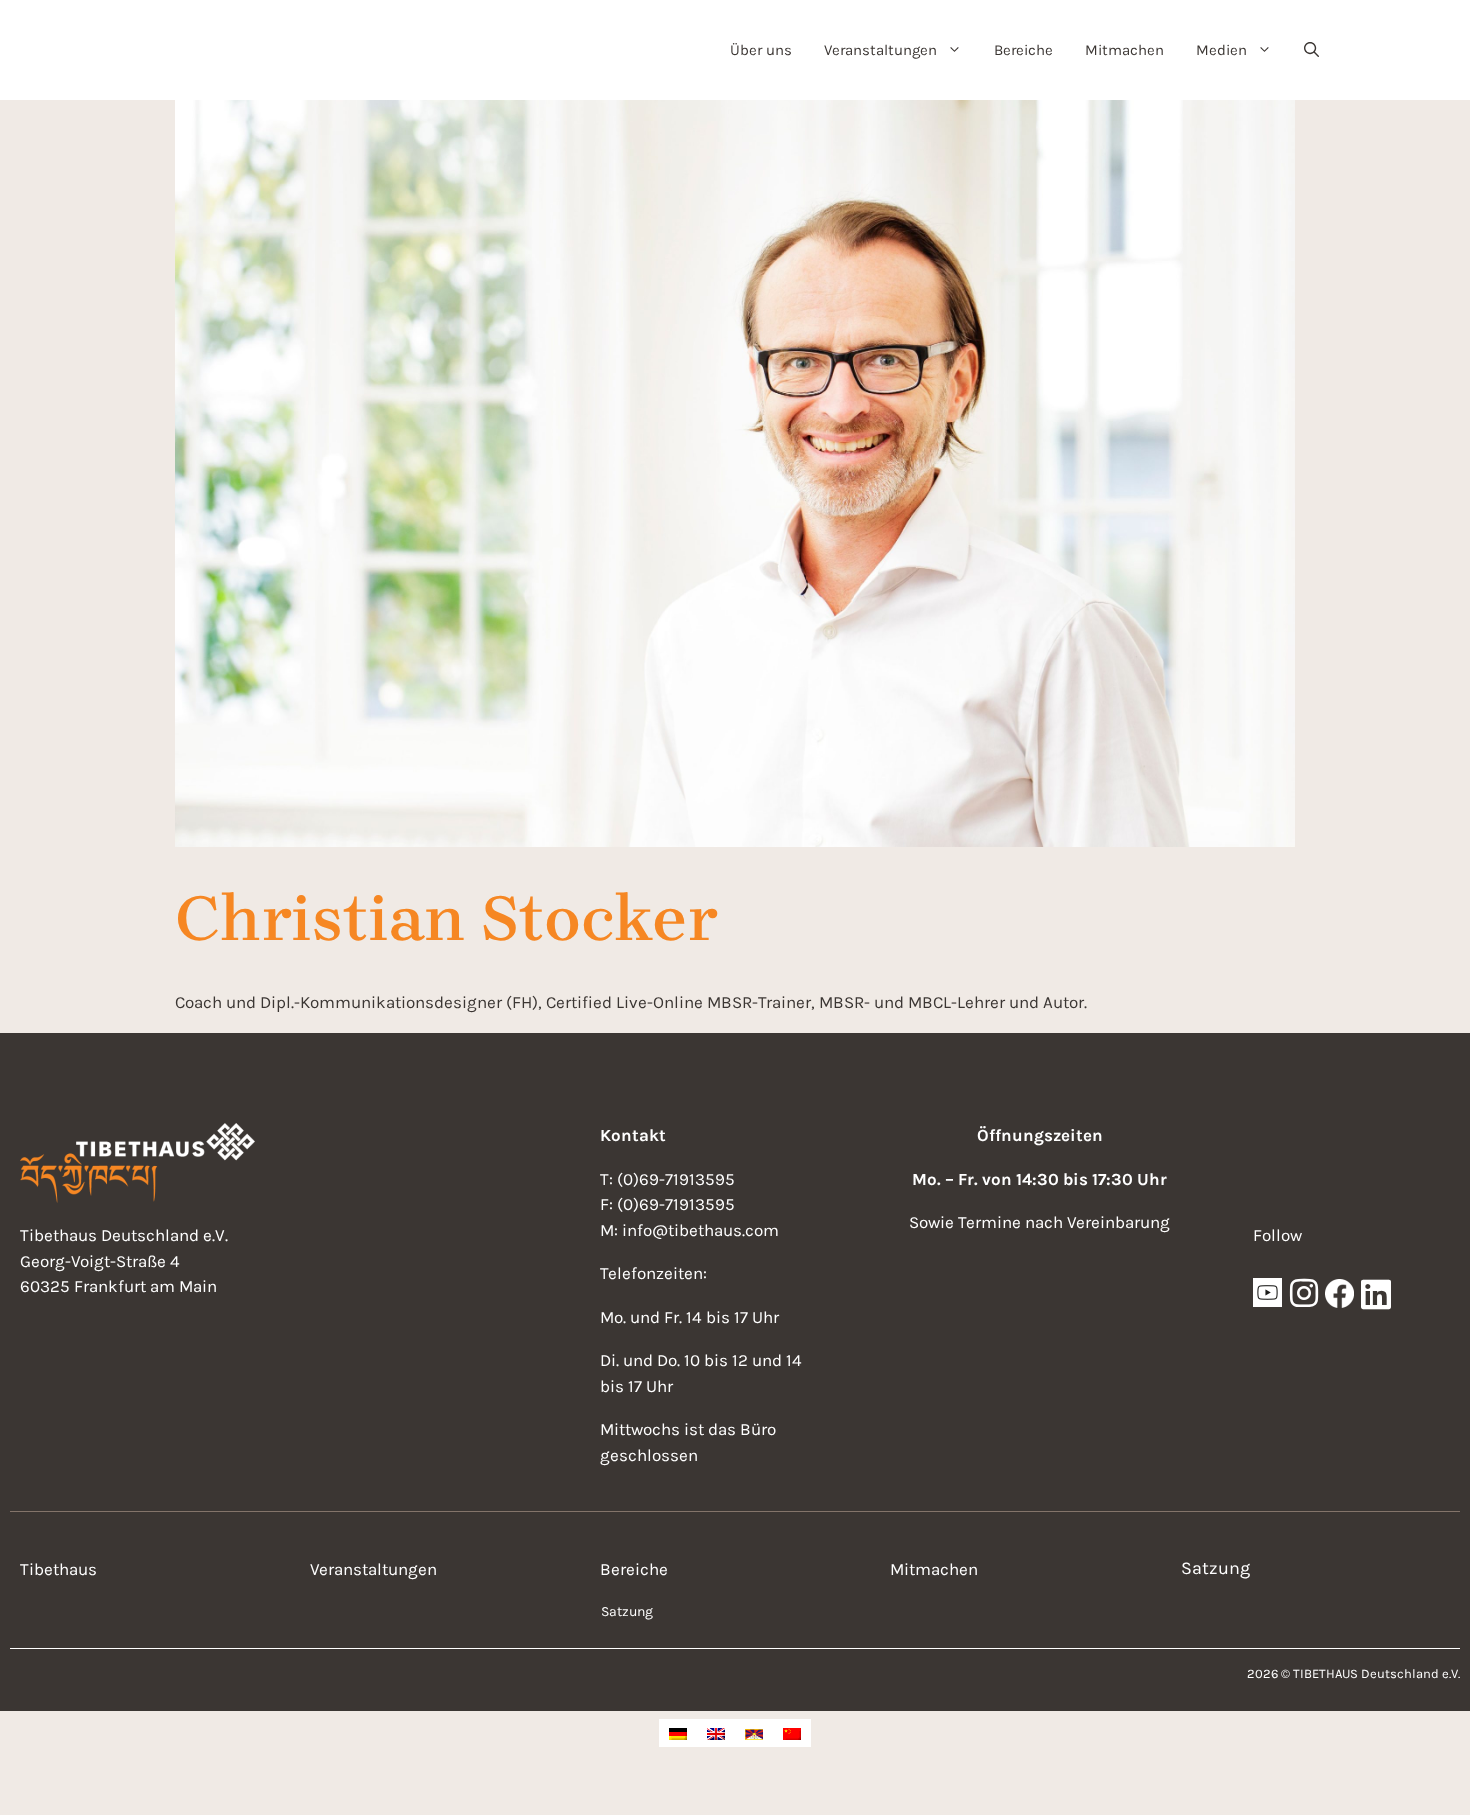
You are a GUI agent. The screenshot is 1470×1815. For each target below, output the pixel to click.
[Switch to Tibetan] (754, 1733)
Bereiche (1023, 50)
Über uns (761, 50)
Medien (1221, 50)
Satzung (627, 1611)
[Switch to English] (716, 1733)
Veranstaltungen (880, 50)
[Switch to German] (678, 1733)
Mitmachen (1124, 50)
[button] (1311, 50)
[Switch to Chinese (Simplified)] (792, 1733)
